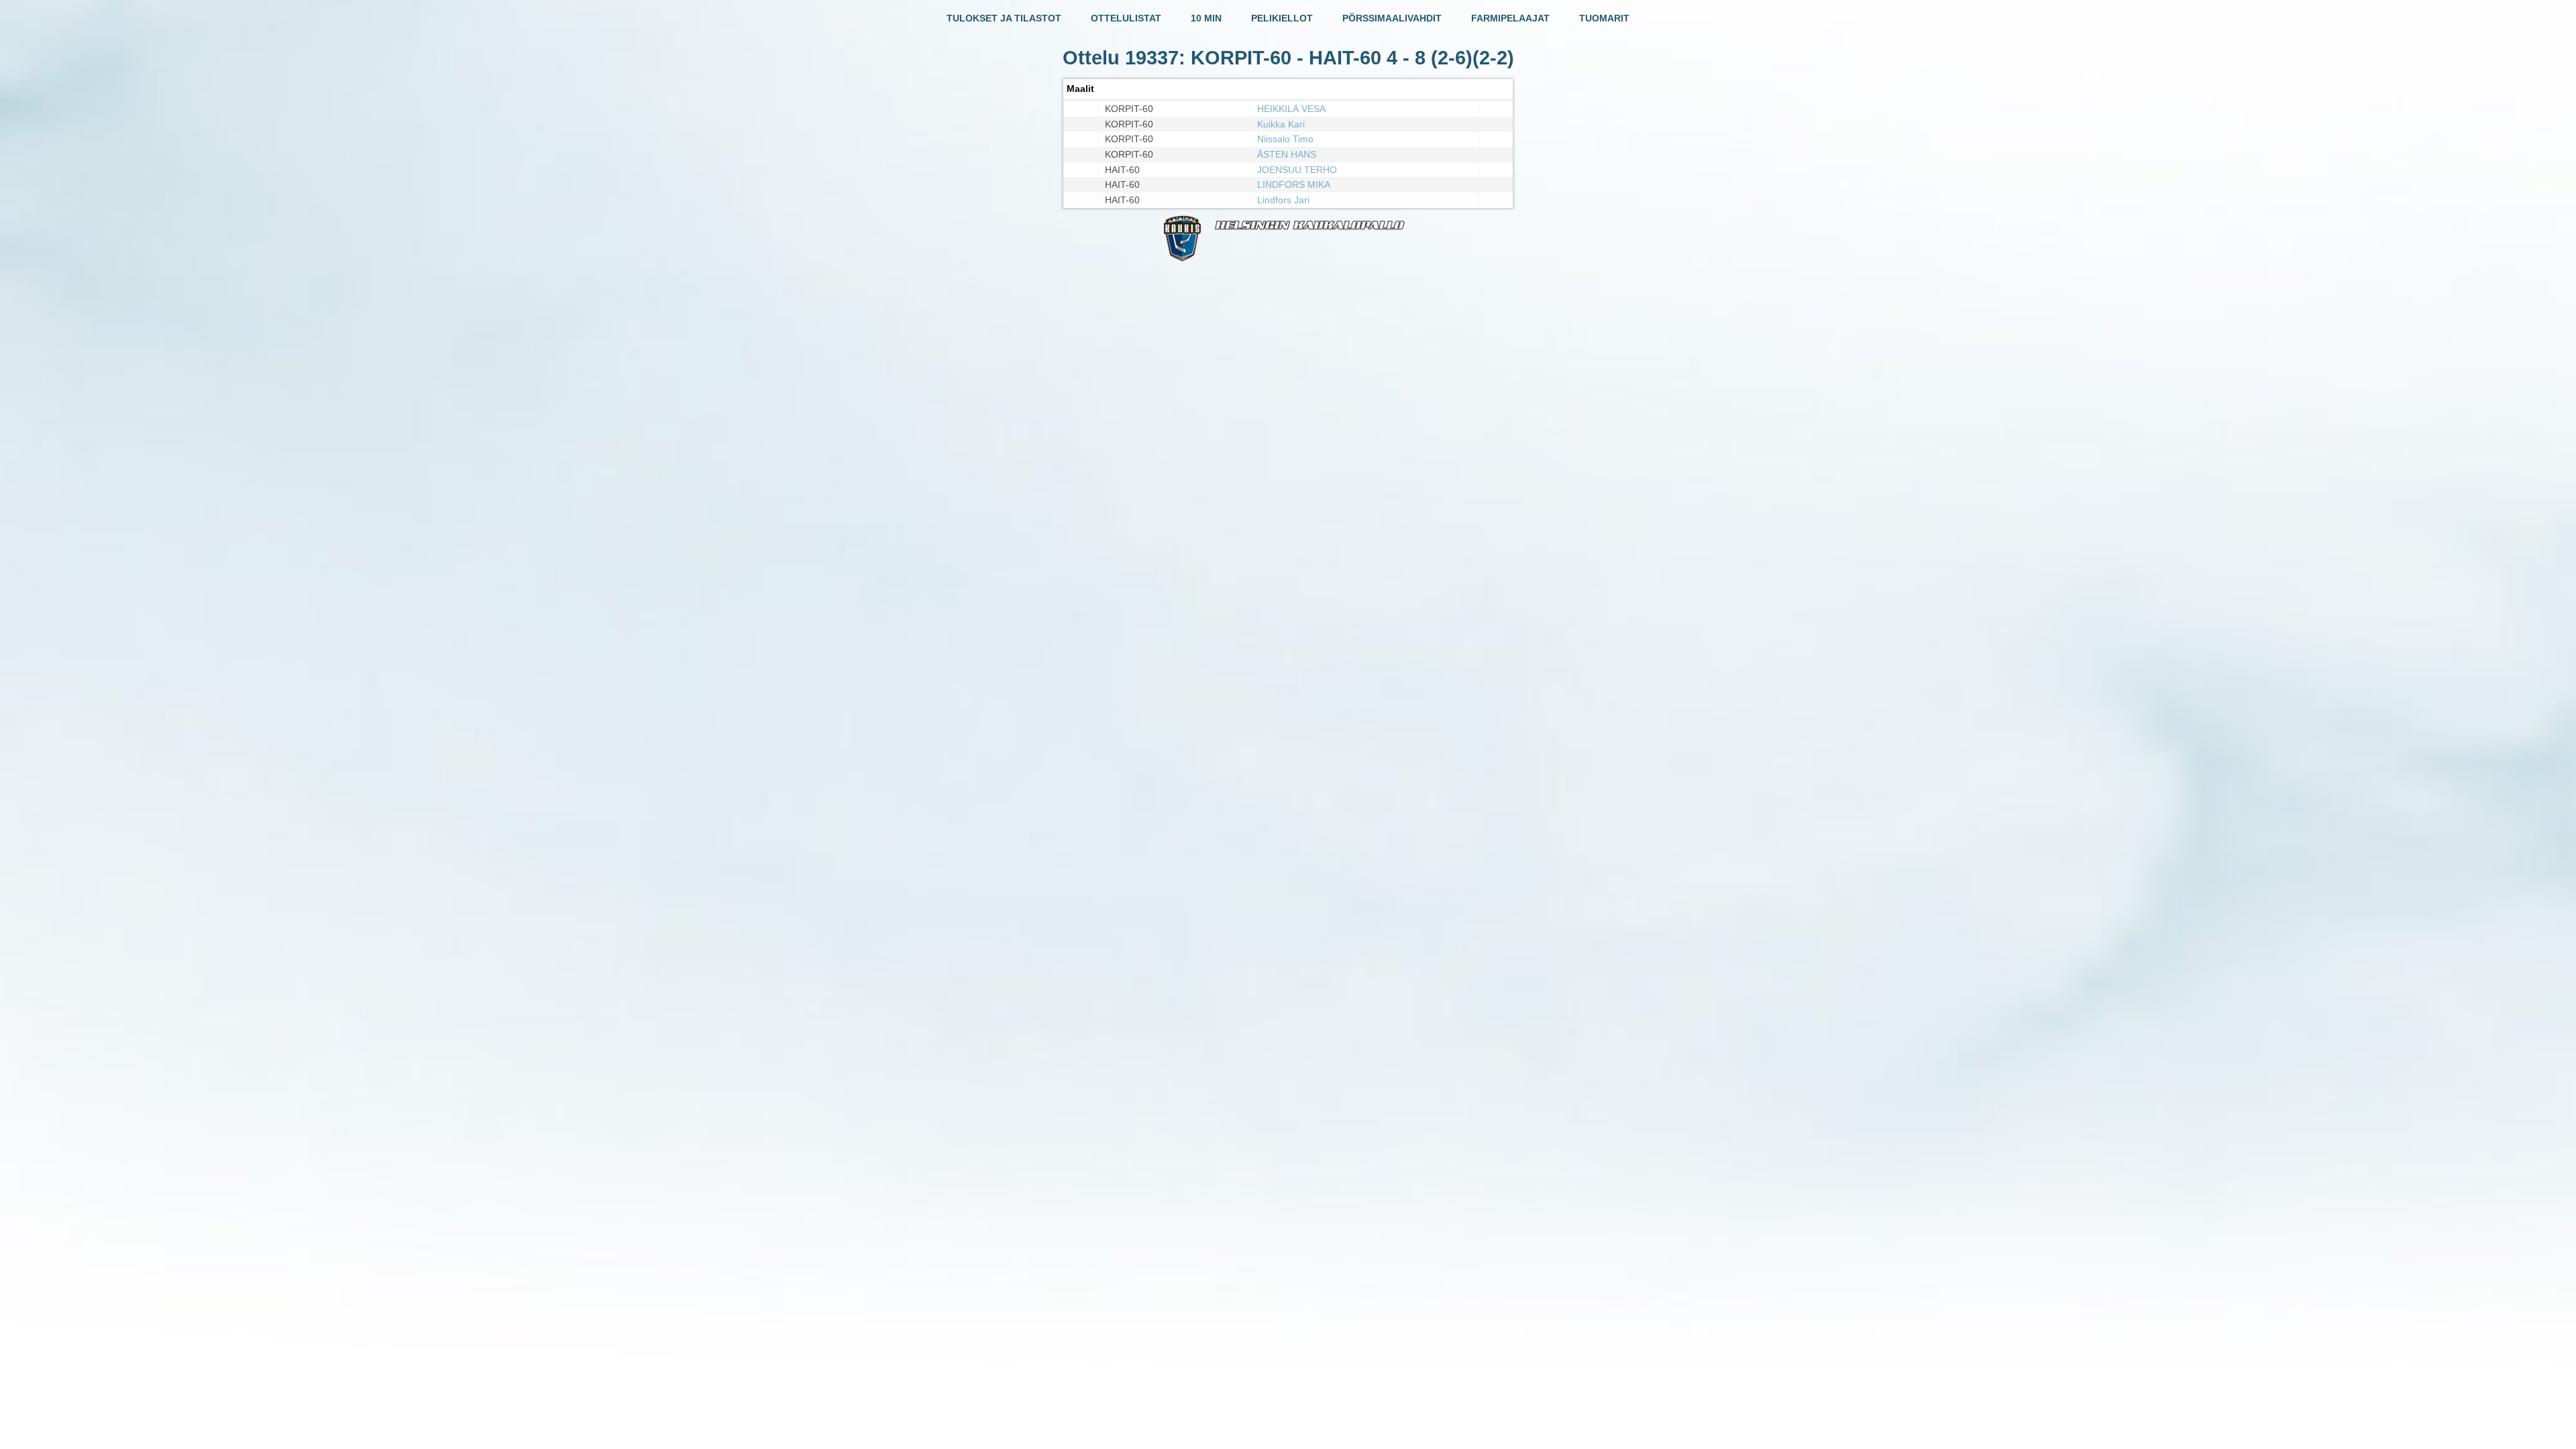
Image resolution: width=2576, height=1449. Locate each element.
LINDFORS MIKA (1294, 184)
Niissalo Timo (1285, 139)
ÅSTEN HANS (1287, 154)
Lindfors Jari (1283, 200)
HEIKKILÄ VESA (1291, 109)
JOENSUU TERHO (1297, 170)
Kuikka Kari (1281, 124)
